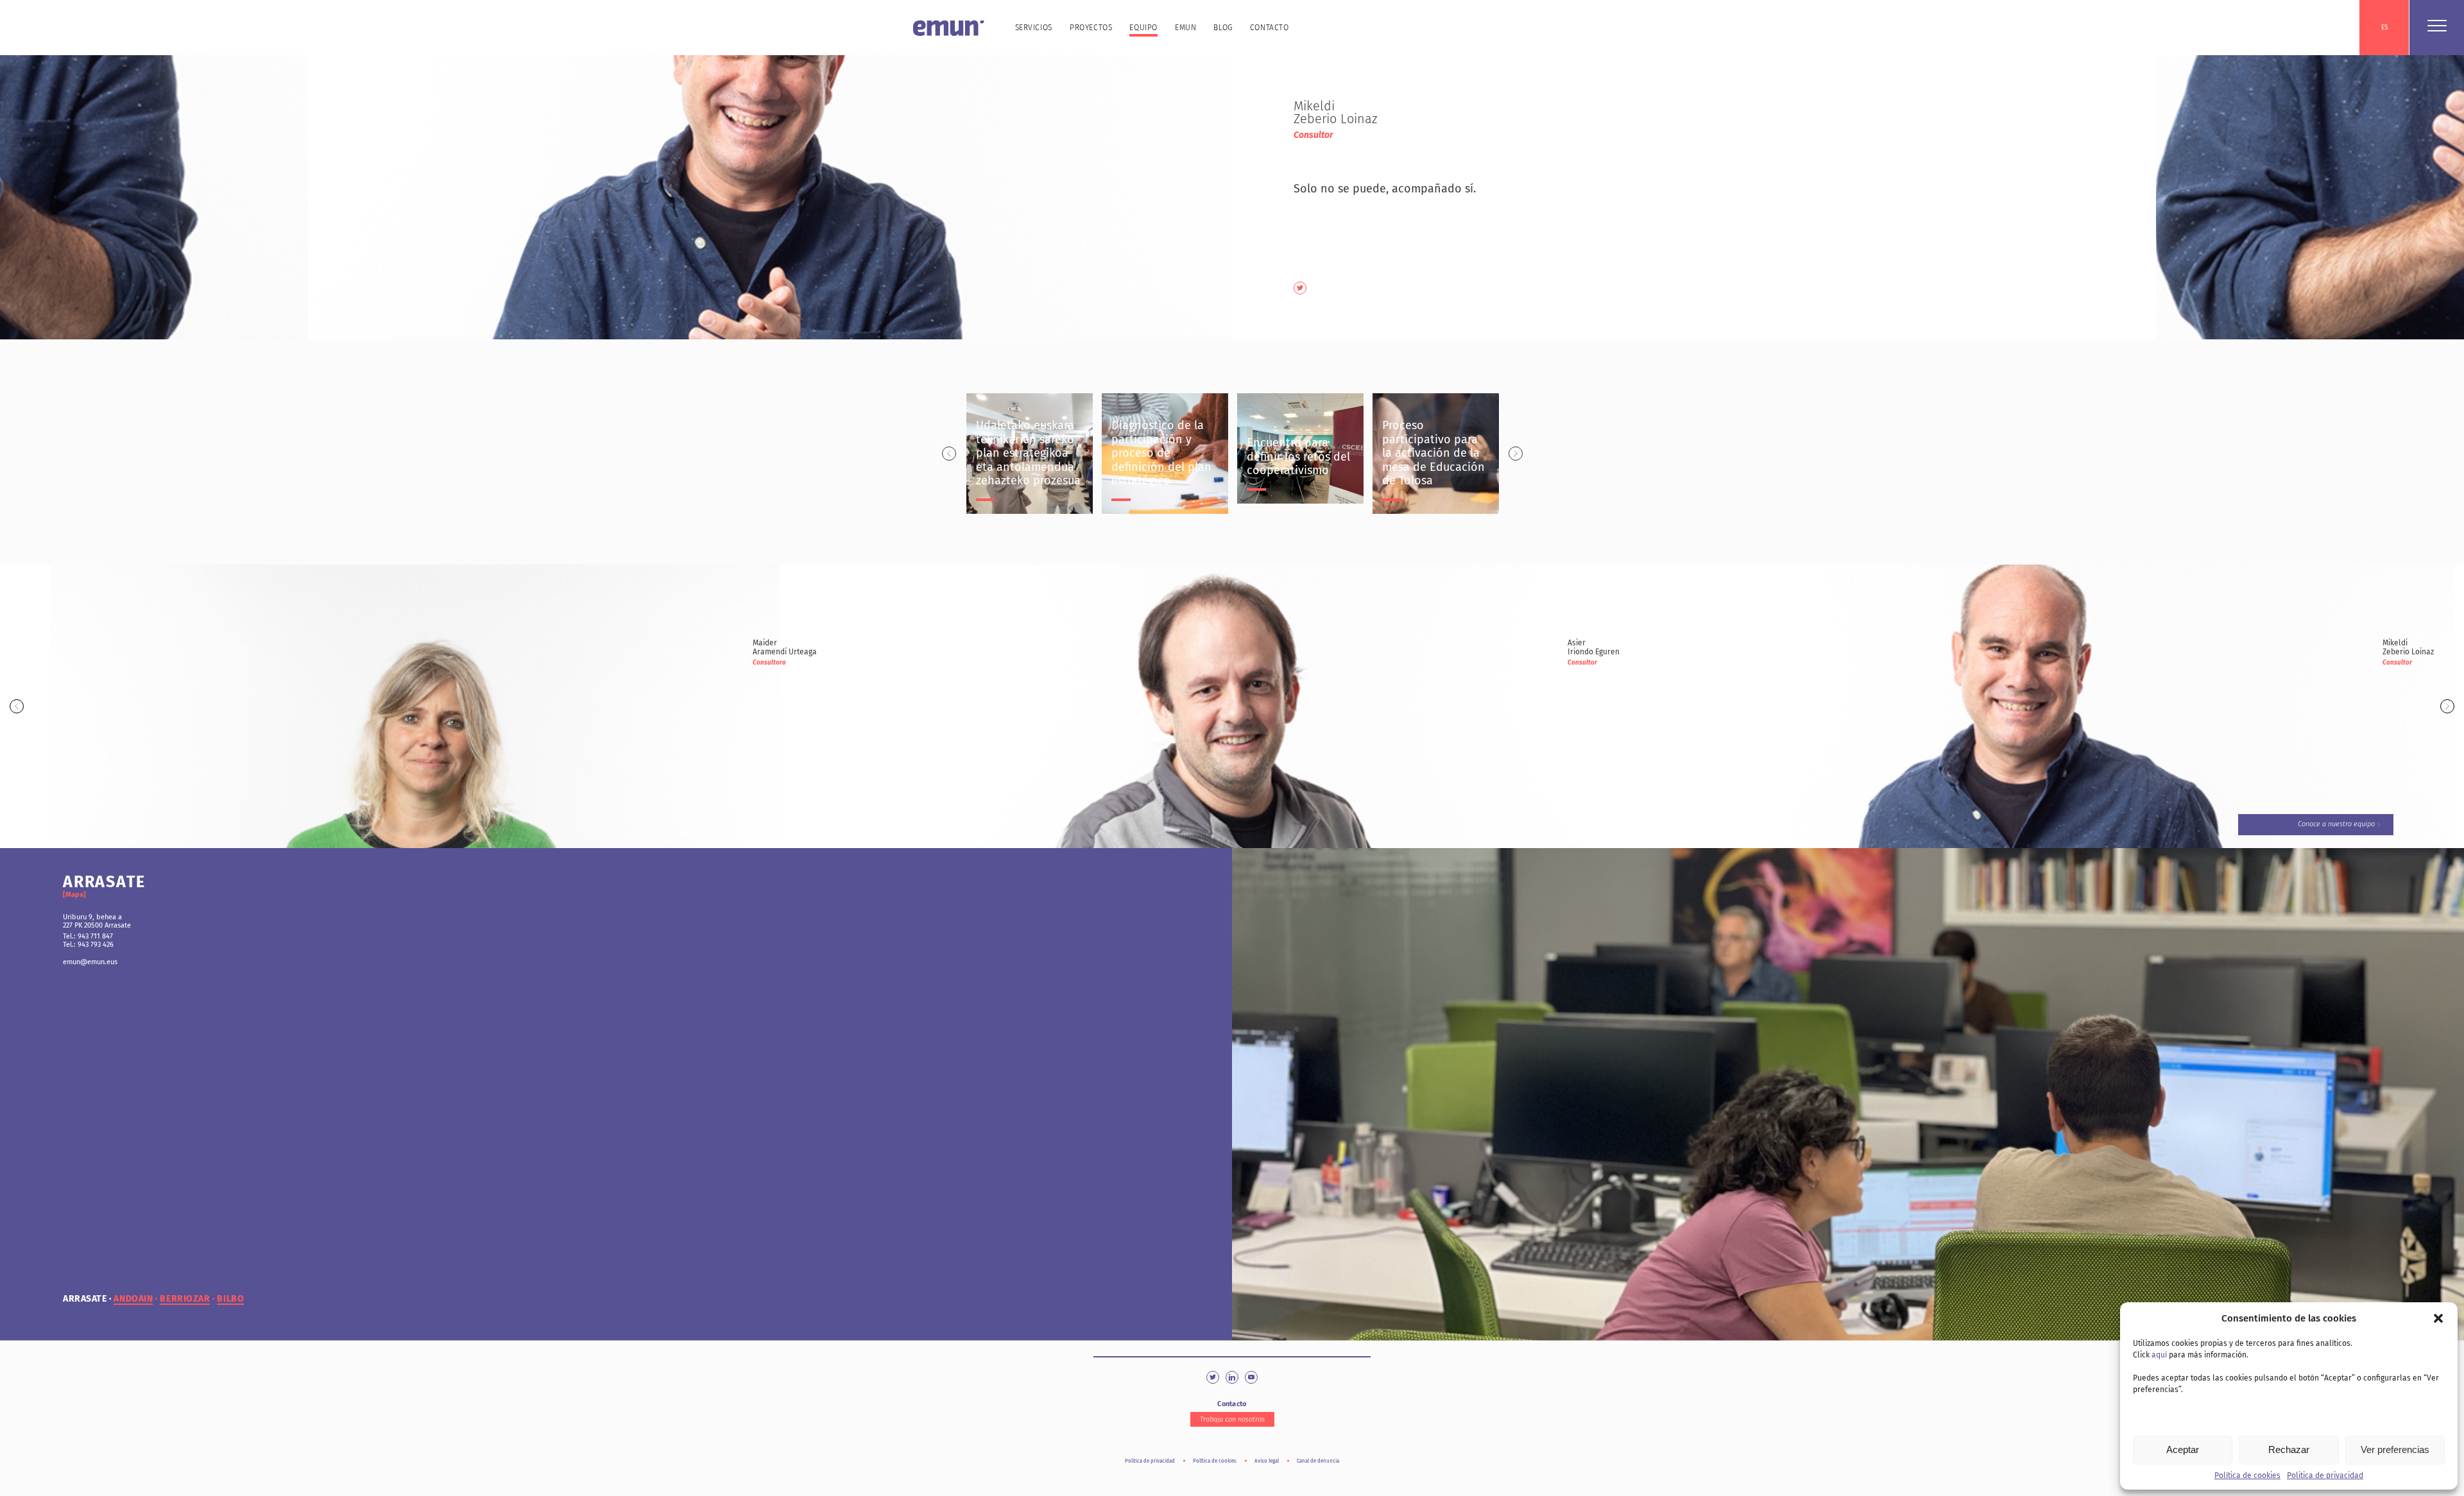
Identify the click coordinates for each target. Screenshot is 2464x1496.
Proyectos (1091, 28)
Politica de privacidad (2325, 1475)
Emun (1185, 28)
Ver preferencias (2395, 1449)
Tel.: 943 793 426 (88, 945)
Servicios (1034, 28)
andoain (133, 1299)
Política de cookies (2247, 1475)
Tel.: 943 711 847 (88, 936)
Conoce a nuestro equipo (2336, 824)
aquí (2159, 1355)
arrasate (85, 1299)
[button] (2438, 1318)
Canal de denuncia (1318, 1461)
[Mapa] (74, 895)
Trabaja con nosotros (1232, 1419)
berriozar (185, 1299)
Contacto (1270, 28)
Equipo (1143, 28)
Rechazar (2289, 1449)
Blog (1223, 28)
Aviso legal (1267, 1461)
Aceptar (2183, 1449)
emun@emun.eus (90, 962)
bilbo (230, 1299)
